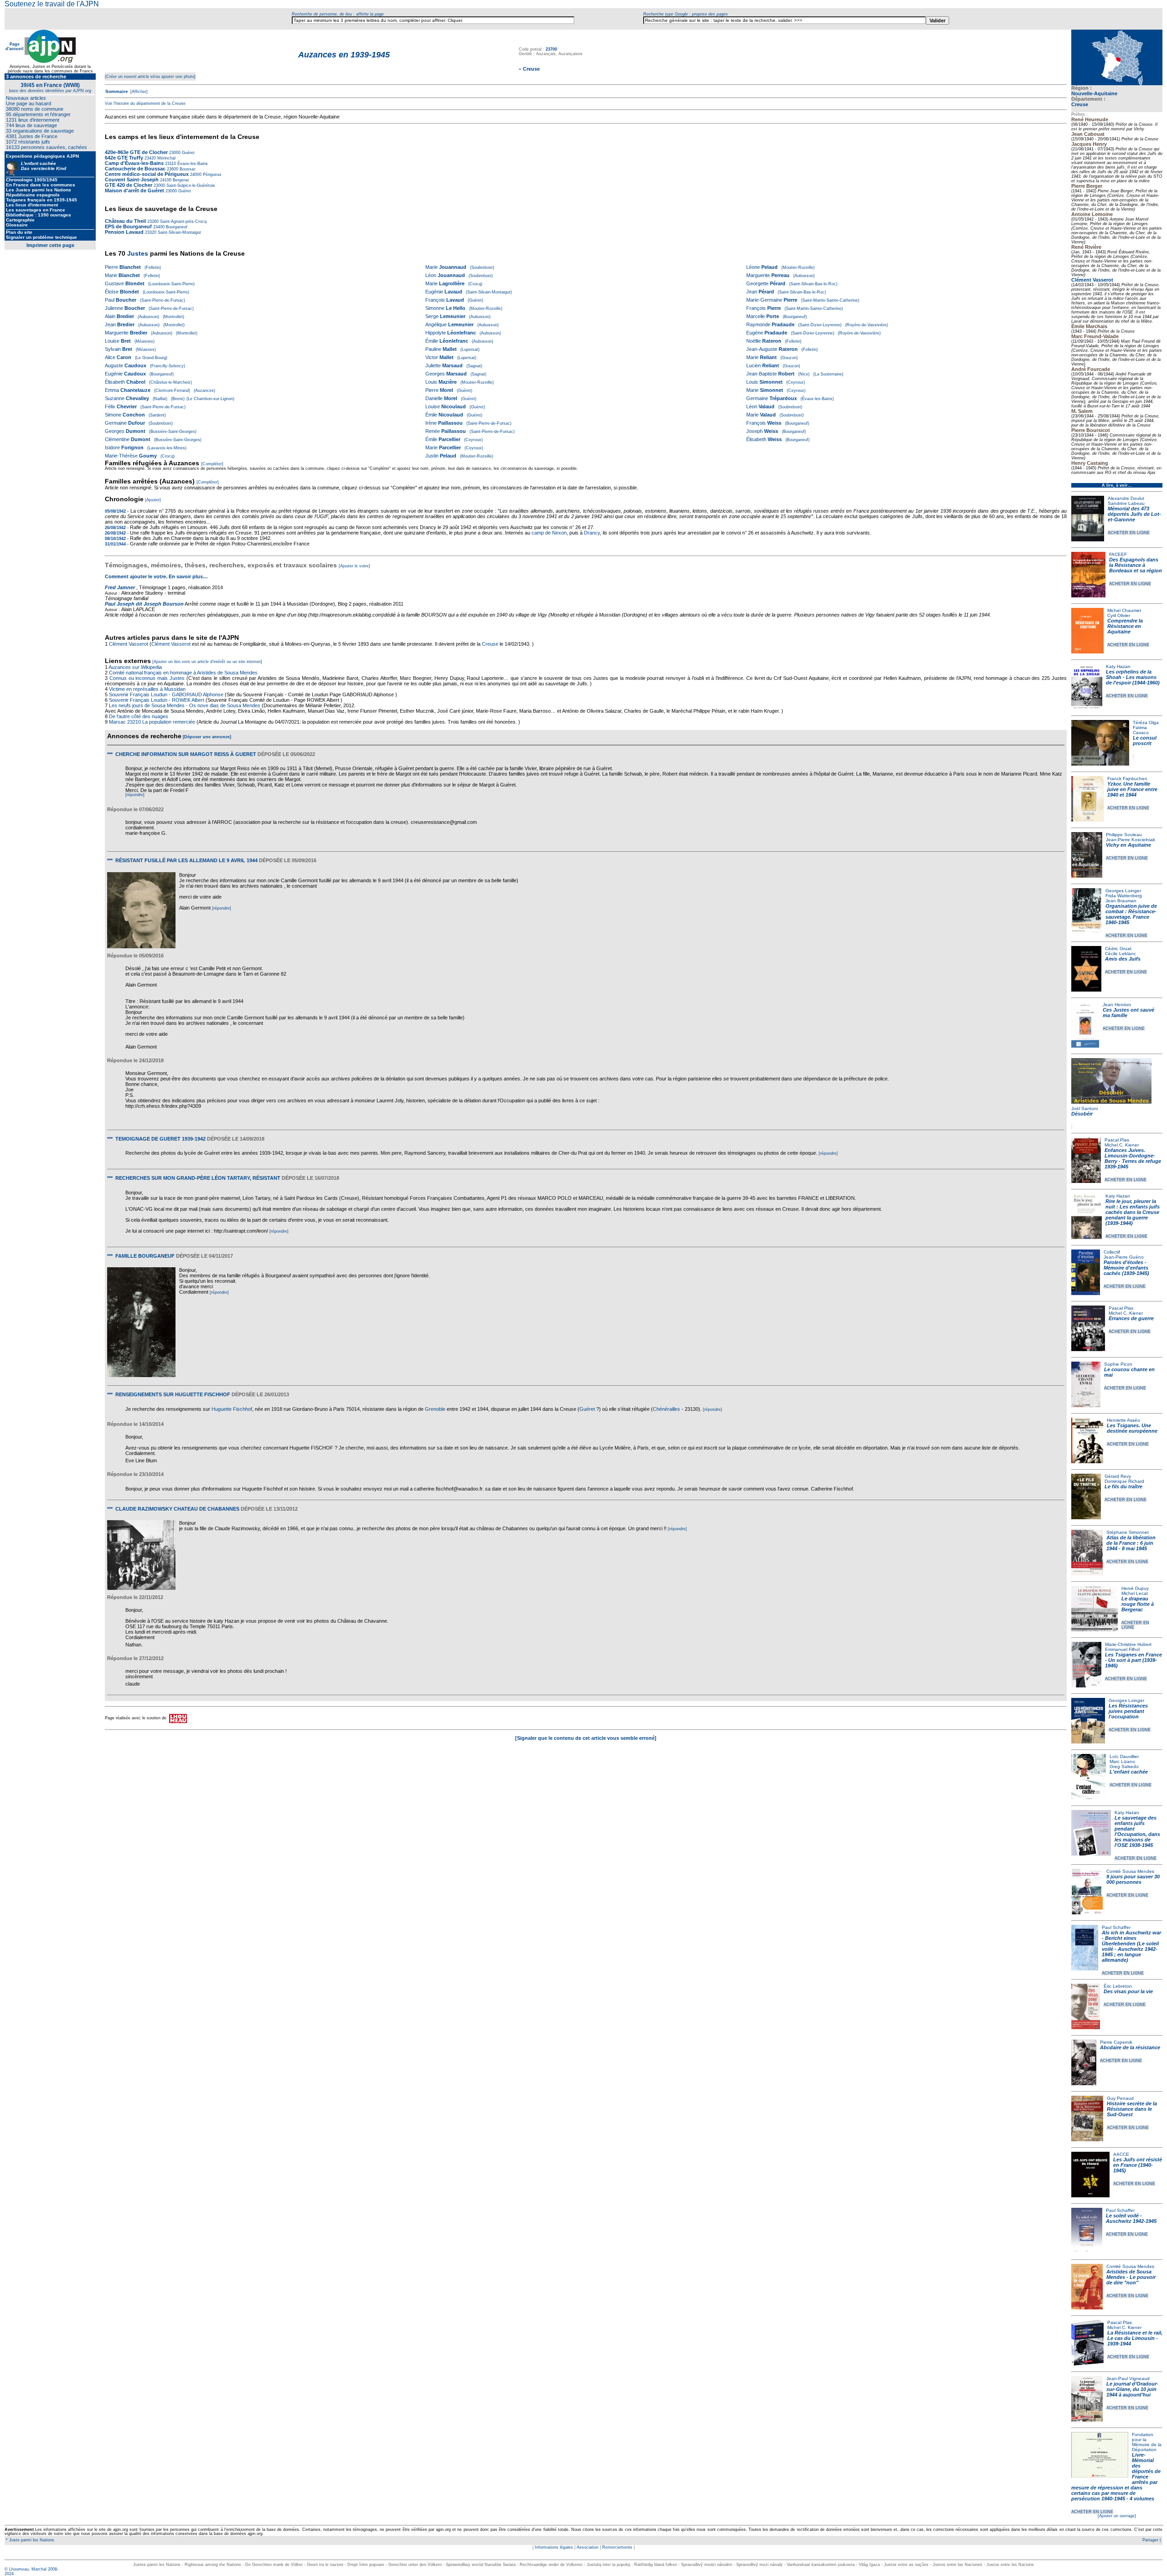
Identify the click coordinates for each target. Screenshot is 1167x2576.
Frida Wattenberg (1124, 896)
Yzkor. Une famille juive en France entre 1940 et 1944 (1132, 789)
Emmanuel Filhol (1122, 1649)
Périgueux (212, 175)
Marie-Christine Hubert (1128, 1644)
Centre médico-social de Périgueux (147, 174)
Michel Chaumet (1124, 610)
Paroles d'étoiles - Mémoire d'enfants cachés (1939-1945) (1126, 1268)
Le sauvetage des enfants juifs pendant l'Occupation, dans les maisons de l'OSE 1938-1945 (1137, 1831)
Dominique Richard (1124, 1481)
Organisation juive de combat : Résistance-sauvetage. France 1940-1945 (1131, 914)
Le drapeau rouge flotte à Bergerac (1138, 1604)
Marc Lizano (1122, 1761)
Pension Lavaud (124, 232)
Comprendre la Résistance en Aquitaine (1125, 626)
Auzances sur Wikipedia (136, 667)
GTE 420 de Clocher (129, 185)
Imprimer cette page (50, 245)
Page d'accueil (15, 46)
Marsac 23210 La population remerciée (153, 722)
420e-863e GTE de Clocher (136, 152)
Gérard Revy (1118, 1476)
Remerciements (617, 2547)
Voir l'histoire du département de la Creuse (145, 103)
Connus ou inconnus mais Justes (147, 678)
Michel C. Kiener (1122, 1145)
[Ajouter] (153, 500)
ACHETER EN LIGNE (1129, 533)
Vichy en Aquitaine (1128, 845)
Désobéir (1082, 1114)
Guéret (188, 153)
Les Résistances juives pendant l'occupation (1128, 1711)
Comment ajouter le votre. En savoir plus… (156, 576)
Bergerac (181, 180)
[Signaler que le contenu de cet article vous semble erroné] (586, 1738)
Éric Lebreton (1118, 1986)
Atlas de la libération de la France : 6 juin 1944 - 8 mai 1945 (1131, 1543)
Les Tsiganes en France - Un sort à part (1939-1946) (1133, 1660)
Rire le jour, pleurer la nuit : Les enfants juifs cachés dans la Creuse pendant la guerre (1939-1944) (1133, 1212)
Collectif (1112, 1252)
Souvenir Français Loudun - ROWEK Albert (157, 700)
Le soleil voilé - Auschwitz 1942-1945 (1131, 2218)
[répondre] (135, 795)
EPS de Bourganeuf (128, 226)
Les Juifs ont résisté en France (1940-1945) (1138, 2165)
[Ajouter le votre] (354, 566)
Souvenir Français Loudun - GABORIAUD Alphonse (166, 694)
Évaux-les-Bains (192, 164)
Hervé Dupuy (1135, 1588)
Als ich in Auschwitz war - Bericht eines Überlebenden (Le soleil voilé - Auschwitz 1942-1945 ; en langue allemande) (1131, 1946)
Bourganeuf (176, 227)
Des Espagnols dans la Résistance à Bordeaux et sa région (1136, 565)
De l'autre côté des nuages (139, 716)
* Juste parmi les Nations (29, 2540)
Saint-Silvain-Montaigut (179, 232)
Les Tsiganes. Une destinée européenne (1132, 1428)
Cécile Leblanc (1121, 954)
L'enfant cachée (1129, 1772)
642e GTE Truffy (124, 158)
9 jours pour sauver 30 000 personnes (1133, 1879)
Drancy (592, 533)
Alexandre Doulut (1126, 498)
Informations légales (554, 2547)
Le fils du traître (1123, 1486)
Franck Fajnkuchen (1127, 779)
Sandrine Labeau (1126, 503)
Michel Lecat (1135, 1593)
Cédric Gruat (1118, 949)
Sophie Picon (1118, 1364)
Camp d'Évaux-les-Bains (134, 163)
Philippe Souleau (1124, 835)
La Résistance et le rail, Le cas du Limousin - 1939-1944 (1135, 2338)
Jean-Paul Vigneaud (1128, 2378)
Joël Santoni (1084, 1108)
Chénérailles (666, 1409)
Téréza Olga (1146, 722)
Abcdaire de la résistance (1130, 2047)
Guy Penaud (1120, 2098)
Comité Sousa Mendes (1130, 1871)
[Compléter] (212, 464)
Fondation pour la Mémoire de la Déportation (1147, 2442)
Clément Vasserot (1092, 280)
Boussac (187, 169)
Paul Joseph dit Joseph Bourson (144, 604)
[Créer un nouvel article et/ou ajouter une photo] (150, 77)
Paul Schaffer (1116, 1927)
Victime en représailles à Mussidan (147, 689)
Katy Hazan (1118, 666)
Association (588, 2547)
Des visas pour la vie (1128, 1991)
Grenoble (435, 1409)
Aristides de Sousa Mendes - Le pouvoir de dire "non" (1131, 2277)
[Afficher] (138, 92)
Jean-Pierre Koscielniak (1131, 840)
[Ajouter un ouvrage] (1117, 2516)
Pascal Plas (1117, 1140)
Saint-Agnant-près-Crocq (183, 221)
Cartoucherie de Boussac (135, 169)
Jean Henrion (1117, 1005)
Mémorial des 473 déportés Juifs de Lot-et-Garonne (1134, 514)
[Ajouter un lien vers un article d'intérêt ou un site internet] (207, 662)
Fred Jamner (120, 587)
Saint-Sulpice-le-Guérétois (190, 185)
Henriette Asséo (1123, 1420)
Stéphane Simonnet (1128, 1532)
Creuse (1080, 104)
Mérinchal (166, 158)
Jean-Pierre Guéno (1124, 1257)
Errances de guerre (1131, 1318)
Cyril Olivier (1119, 615)
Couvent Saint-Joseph (132, 180)
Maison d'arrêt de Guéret (134, 190)
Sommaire (117, 91)
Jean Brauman (1121, 901)
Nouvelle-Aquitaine (1094, 93)
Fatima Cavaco (1141, 730)
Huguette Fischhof (232, 1409)
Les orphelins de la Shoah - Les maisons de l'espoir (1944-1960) (1133, 677)
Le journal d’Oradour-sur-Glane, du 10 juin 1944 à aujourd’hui (1132, 2389)
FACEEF (1118, 554)
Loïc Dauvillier (1124, 1756)
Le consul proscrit (1145, 740)
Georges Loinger (1123, 891)
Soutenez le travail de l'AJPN (52, 4)
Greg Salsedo (1124, 1766)
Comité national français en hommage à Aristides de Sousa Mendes (183, 673)
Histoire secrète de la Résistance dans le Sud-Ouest (1132, 2109)
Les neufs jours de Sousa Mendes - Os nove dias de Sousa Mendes (185, 705)
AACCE (1121, 2154)
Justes (138, 253)
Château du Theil (125, 221)
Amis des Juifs (1123, 959)
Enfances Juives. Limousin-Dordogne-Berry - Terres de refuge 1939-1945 (1133, 1158)
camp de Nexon (549, 533)
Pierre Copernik (1116, 2042)
